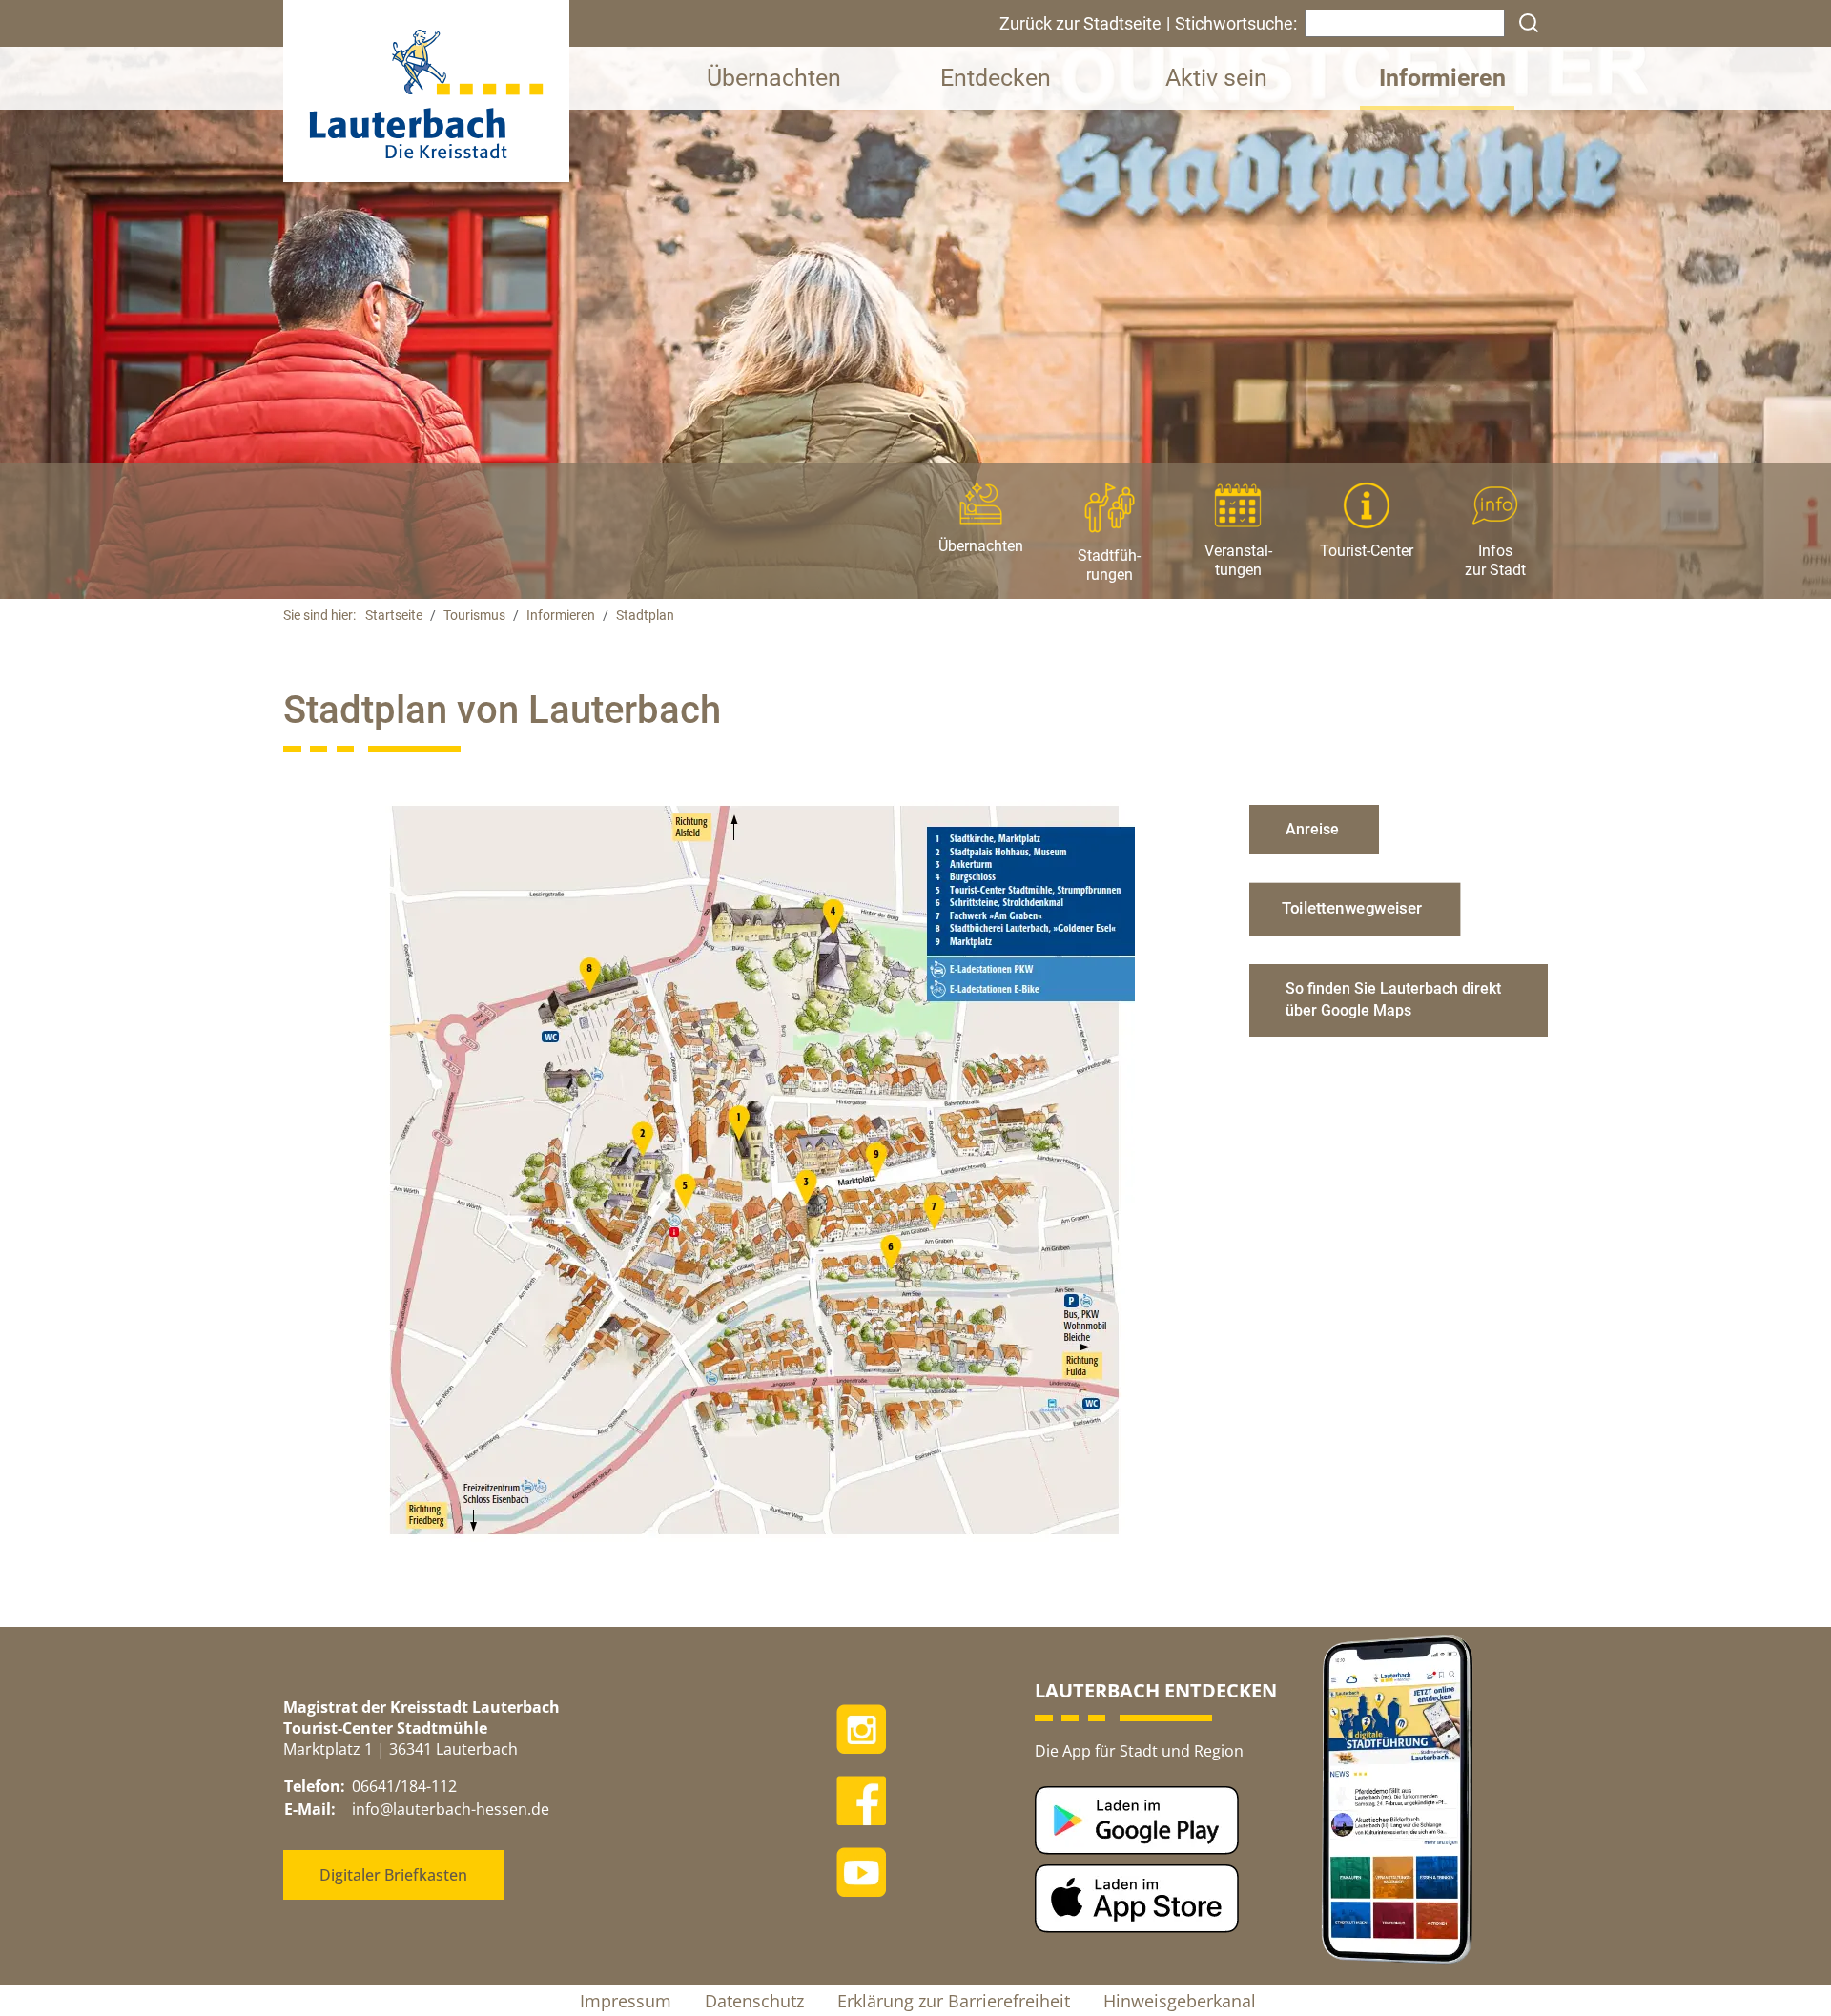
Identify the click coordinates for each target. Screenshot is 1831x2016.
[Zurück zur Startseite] (426, 90)
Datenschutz (754, 2001)
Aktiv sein (1216, 78)
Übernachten (774, 78)
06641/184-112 (404, 1786)
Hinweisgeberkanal (1180, 2001)
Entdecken (996, 78)
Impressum (626, 2001)
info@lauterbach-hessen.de (451, 1809)
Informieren (1442, 78)
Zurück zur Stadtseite (1080, 23)
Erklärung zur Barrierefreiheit (954, 2001)
